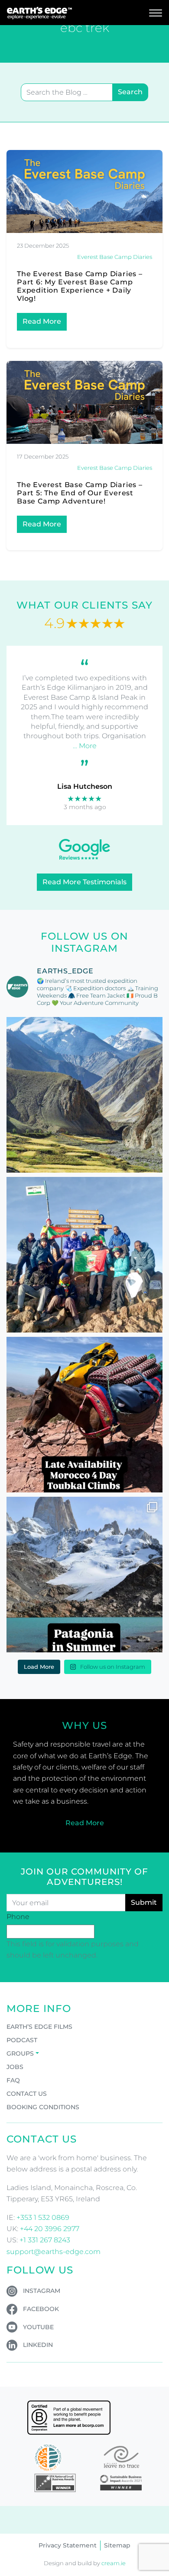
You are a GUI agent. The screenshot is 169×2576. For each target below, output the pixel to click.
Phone (18, 1917)
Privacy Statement (68, 2545)
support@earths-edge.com (54, 2252)
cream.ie (114, 2563)
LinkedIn (38, 2345)
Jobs (15, 2067)
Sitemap (117, 2545)
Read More (42, 321)
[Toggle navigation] (156, 13)
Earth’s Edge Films (39, 2027)
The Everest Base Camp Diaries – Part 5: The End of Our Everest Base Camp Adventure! (80, 493)
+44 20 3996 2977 (50, 2229)
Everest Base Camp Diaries (115, 257)
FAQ (13, 2080)
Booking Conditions (43, 2107)
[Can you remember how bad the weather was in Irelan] (84, 1575)
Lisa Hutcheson (85, 786)
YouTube (38, 2327)
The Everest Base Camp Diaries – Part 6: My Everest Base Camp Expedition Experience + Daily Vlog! (80, 286)
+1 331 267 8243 (45, 2240)
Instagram (42, 2291)
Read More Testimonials (84, 882)
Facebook (41, 2309)
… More (85, 746)
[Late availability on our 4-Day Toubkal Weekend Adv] (84, 1415)
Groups (20, 2053)
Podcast (22, 2040)
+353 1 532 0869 (43, 2217)
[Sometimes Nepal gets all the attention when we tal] (84, 1095)
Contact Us (27, 2094)
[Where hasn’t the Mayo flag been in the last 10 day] (84, 1255)
